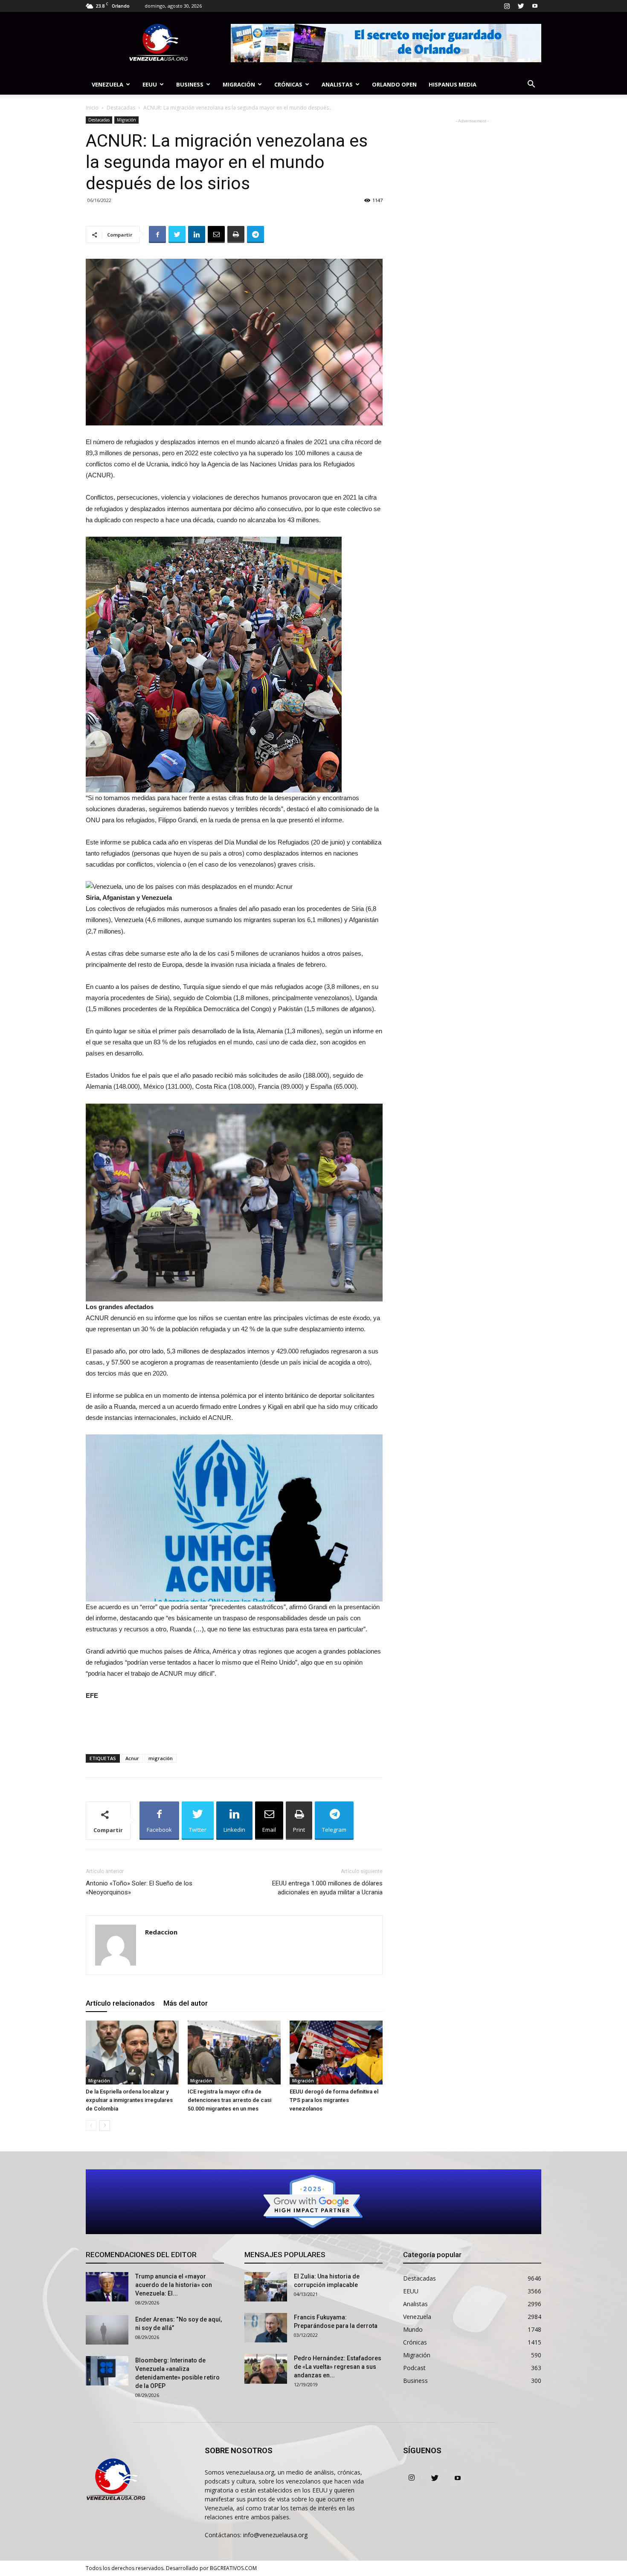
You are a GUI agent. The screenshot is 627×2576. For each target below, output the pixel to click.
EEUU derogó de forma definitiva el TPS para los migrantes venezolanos (334, 2100)
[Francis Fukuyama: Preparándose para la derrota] (266, 2328)
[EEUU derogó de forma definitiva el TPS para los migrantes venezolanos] (336, 2053)
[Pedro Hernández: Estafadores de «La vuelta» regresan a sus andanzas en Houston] (266, 2369)
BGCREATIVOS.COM (233, 2568)
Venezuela (107, 84)
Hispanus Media (453, 84)
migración (161, 1758)
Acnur (132, 1758)
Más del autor (186, 2003)
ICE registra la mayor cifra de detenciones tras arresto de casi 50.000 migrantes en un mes (229, 2100)
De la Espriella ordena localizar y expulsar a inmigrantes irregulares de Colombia (129, 2100)
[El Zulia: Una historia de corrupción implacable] (266, 2287)
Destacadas (121, 108)
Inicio (92, 108)
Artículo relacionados (120, 2003)
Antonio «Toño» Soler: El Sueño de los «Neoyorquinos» (139, 1888)
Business (190, 84)
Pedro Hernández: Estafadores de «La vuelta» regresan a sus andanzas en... (338, 2367)
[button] (531, 85)
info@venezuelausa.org (275, 2535)
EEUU (150, 84)
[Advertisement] (234, 1726)
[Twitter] (521, 6)
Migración (239, 84)
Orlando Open (394, 84)
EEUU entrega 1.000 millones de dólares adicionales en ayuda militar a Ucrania (327, 1888)
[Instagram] (507, 6)
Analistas (337, 84)
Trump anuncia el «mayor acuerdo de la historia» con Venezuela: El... (174, 2285)
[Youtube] (535, 6)
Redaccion (161, 1932)
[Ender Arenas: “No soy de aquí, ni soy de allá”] (107, 2330)
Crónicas (288, 84)
